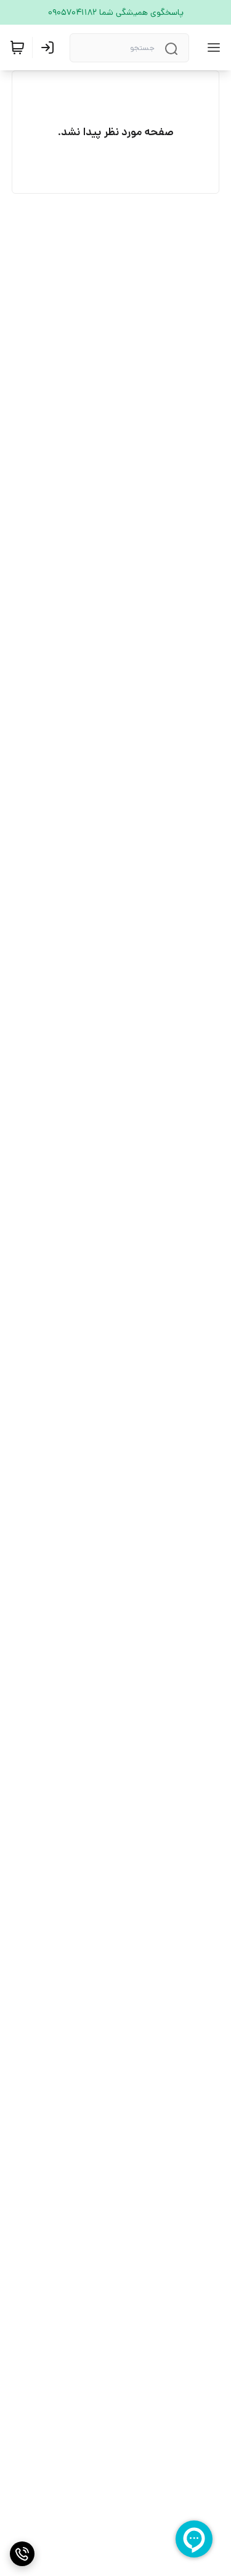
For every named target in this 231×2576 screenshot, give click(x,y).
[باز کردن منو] (211, 48)
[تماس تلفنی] (22, 2554)
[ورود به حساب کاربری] (50, 48)
